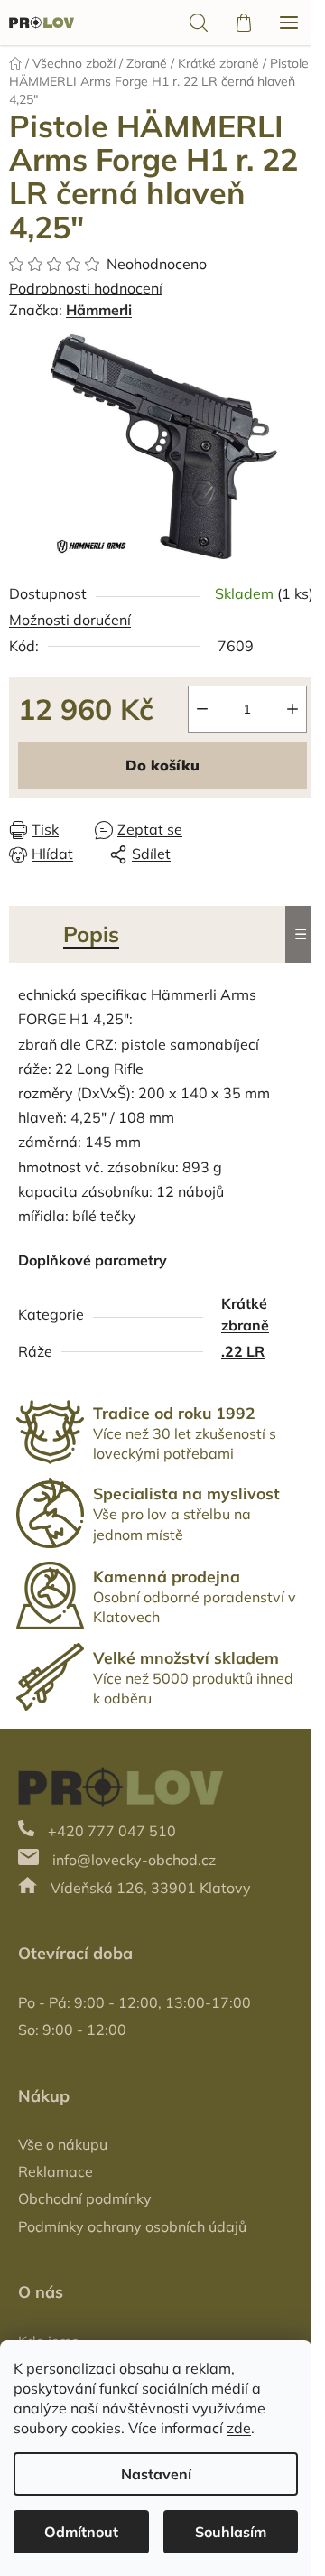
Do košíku (162, 765)
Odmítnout (81, 2532)
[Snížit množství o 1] (202, 709)
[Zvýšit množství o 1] (292, 709)
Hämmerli (99, 310)
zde (239, 2428)
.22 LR (243, 1351)
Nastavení (156, 2474)
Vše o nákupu (63, 2144)
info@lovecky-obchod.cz (134, 1860)
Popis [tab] (91, 934)
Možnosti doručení (70, 620)
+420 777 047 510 (112, 1831)
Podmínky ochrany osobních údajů (132, 2226)
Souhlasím (231, 2532)
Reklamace (56, 2171)
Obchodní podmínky (85, 2198)
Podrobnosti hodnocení (86, 288)
